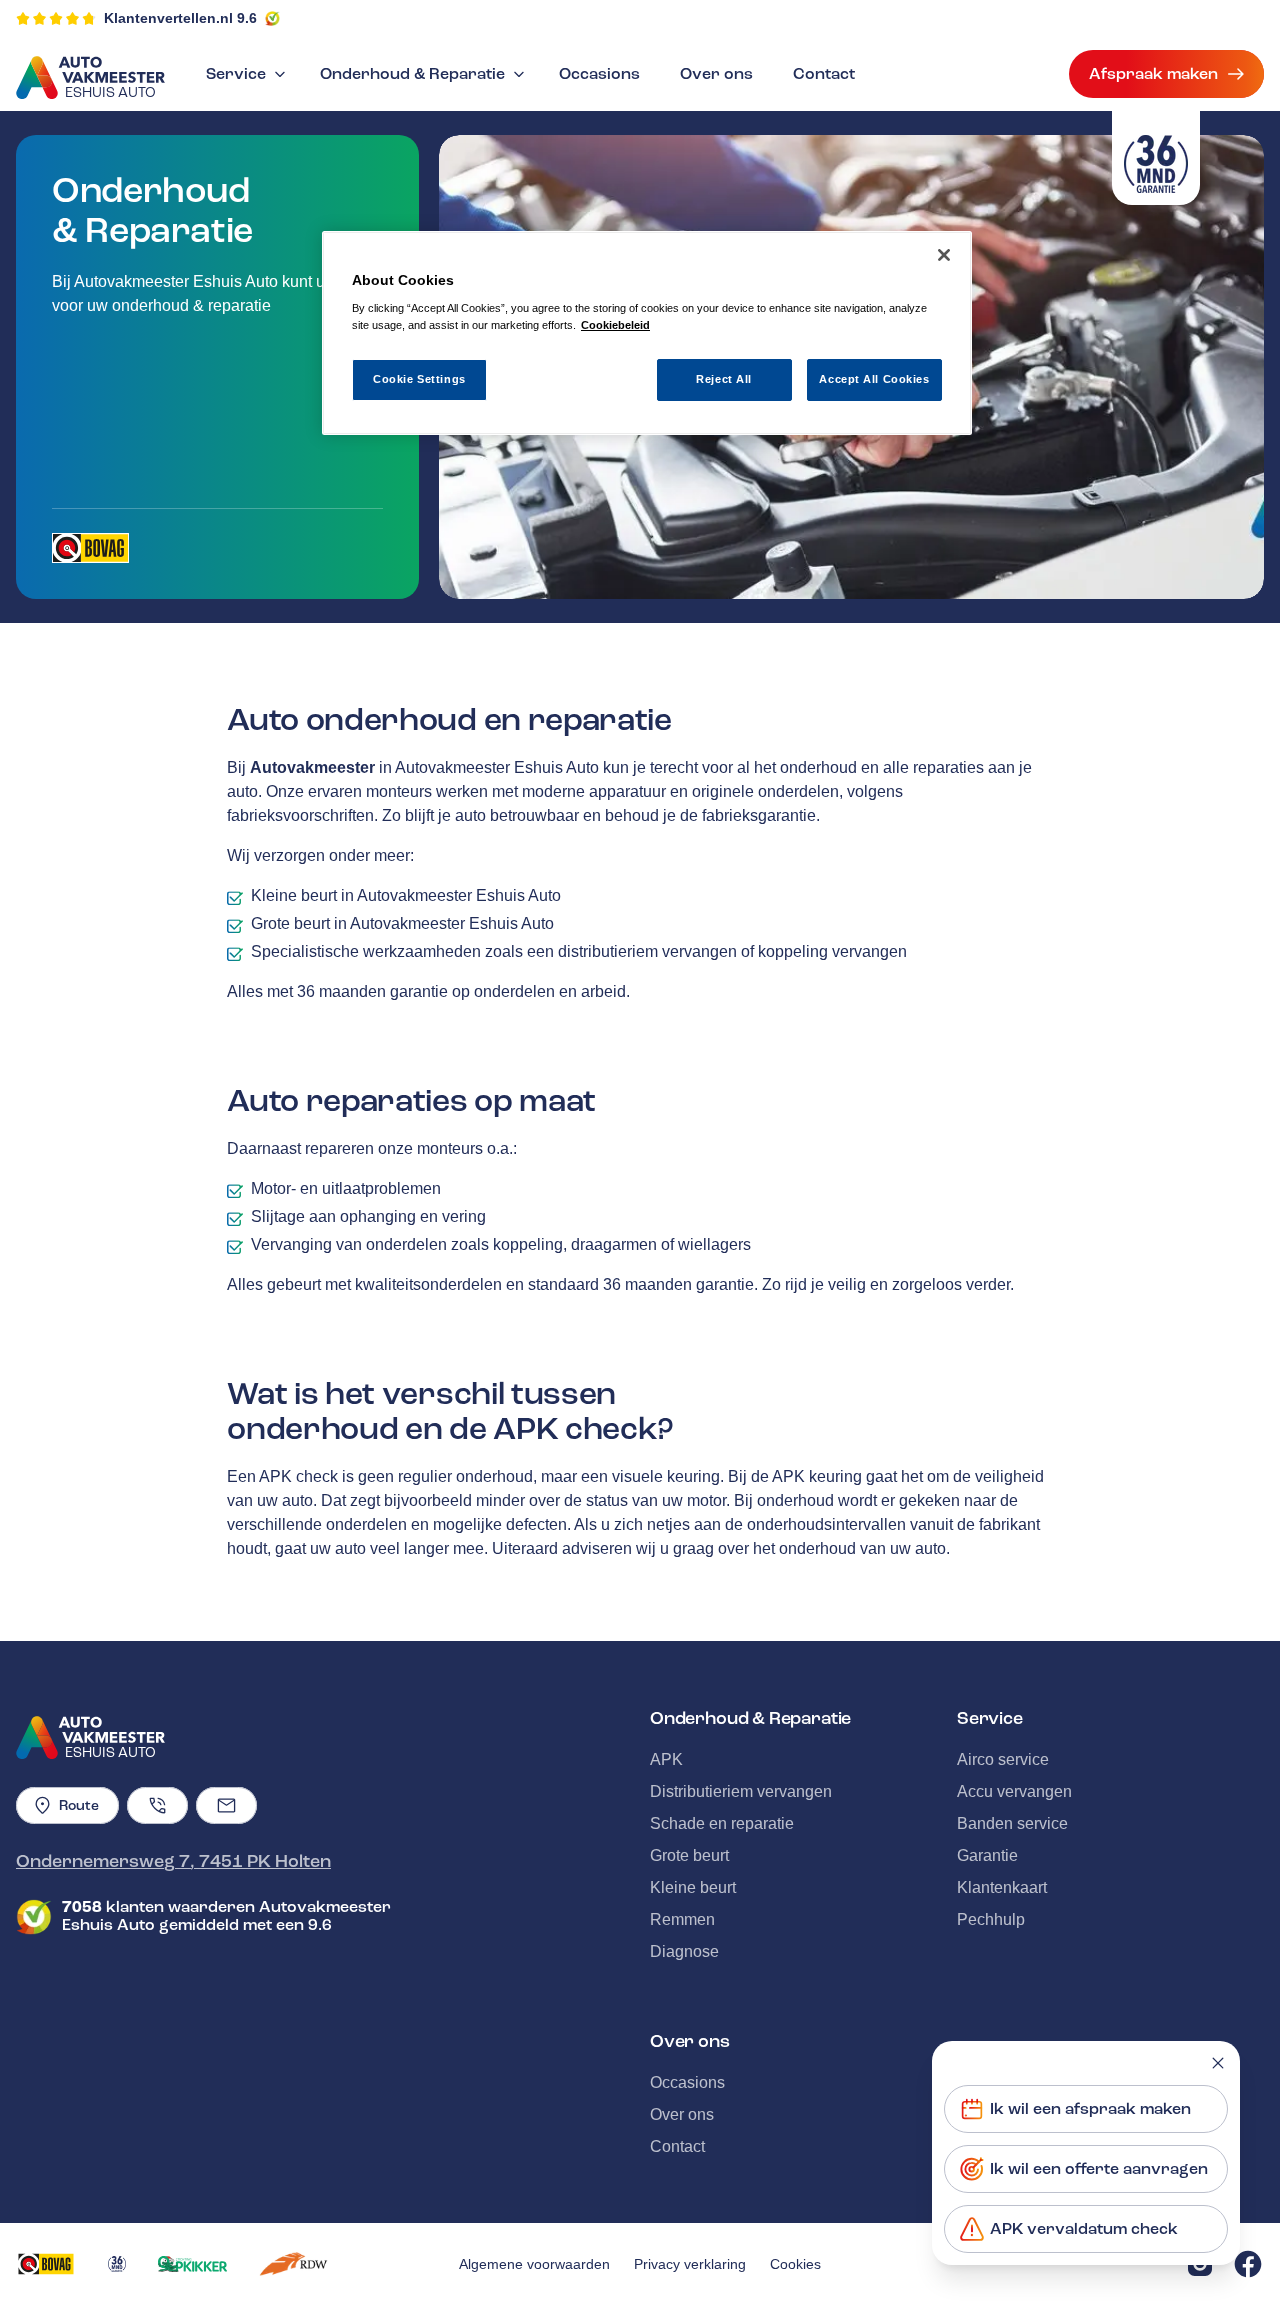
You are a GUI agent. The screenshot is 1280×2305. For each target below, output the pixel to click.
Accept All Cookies (874, 379)
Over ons (716, 74)
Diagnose (684, 1951)
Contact (824, 74)
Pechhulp (991, 1919)
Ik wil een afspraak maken (1090, 2109)
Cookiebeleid (615, 325)
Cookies (795, 2264)
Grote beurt (689, 1855)
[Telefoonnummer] (157, 1805)
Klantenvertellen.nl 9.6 (180, 18)
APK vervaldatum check (1084, 2229)
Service (236, 74)
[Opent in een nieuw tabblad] (90, 548)
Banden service (1012, 1823)
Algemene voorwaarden (534, 2264)
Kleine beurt (693, 1887)
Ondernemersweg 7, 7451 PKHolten (173, 1861)
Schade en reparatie (722, 1823)
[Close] (944, 255)
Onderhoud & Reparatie (412, 74)
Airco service (1003, 1759)
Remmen (682, 1919)
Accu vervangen (1014, 1791)
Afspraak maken (1153, 74)
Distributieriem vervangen (741, 1791)
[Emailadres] (226, 1805)
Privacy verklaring (690, 2264)
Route (79, 1805)
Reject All (724, 379)
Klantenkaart (1002, 1887)
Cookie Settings (419, 379)
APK (666, 1759)
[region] (647, 333)
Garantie (987, 1855)
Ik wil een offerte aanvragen (1099, 2169)
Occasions (599, 74)
